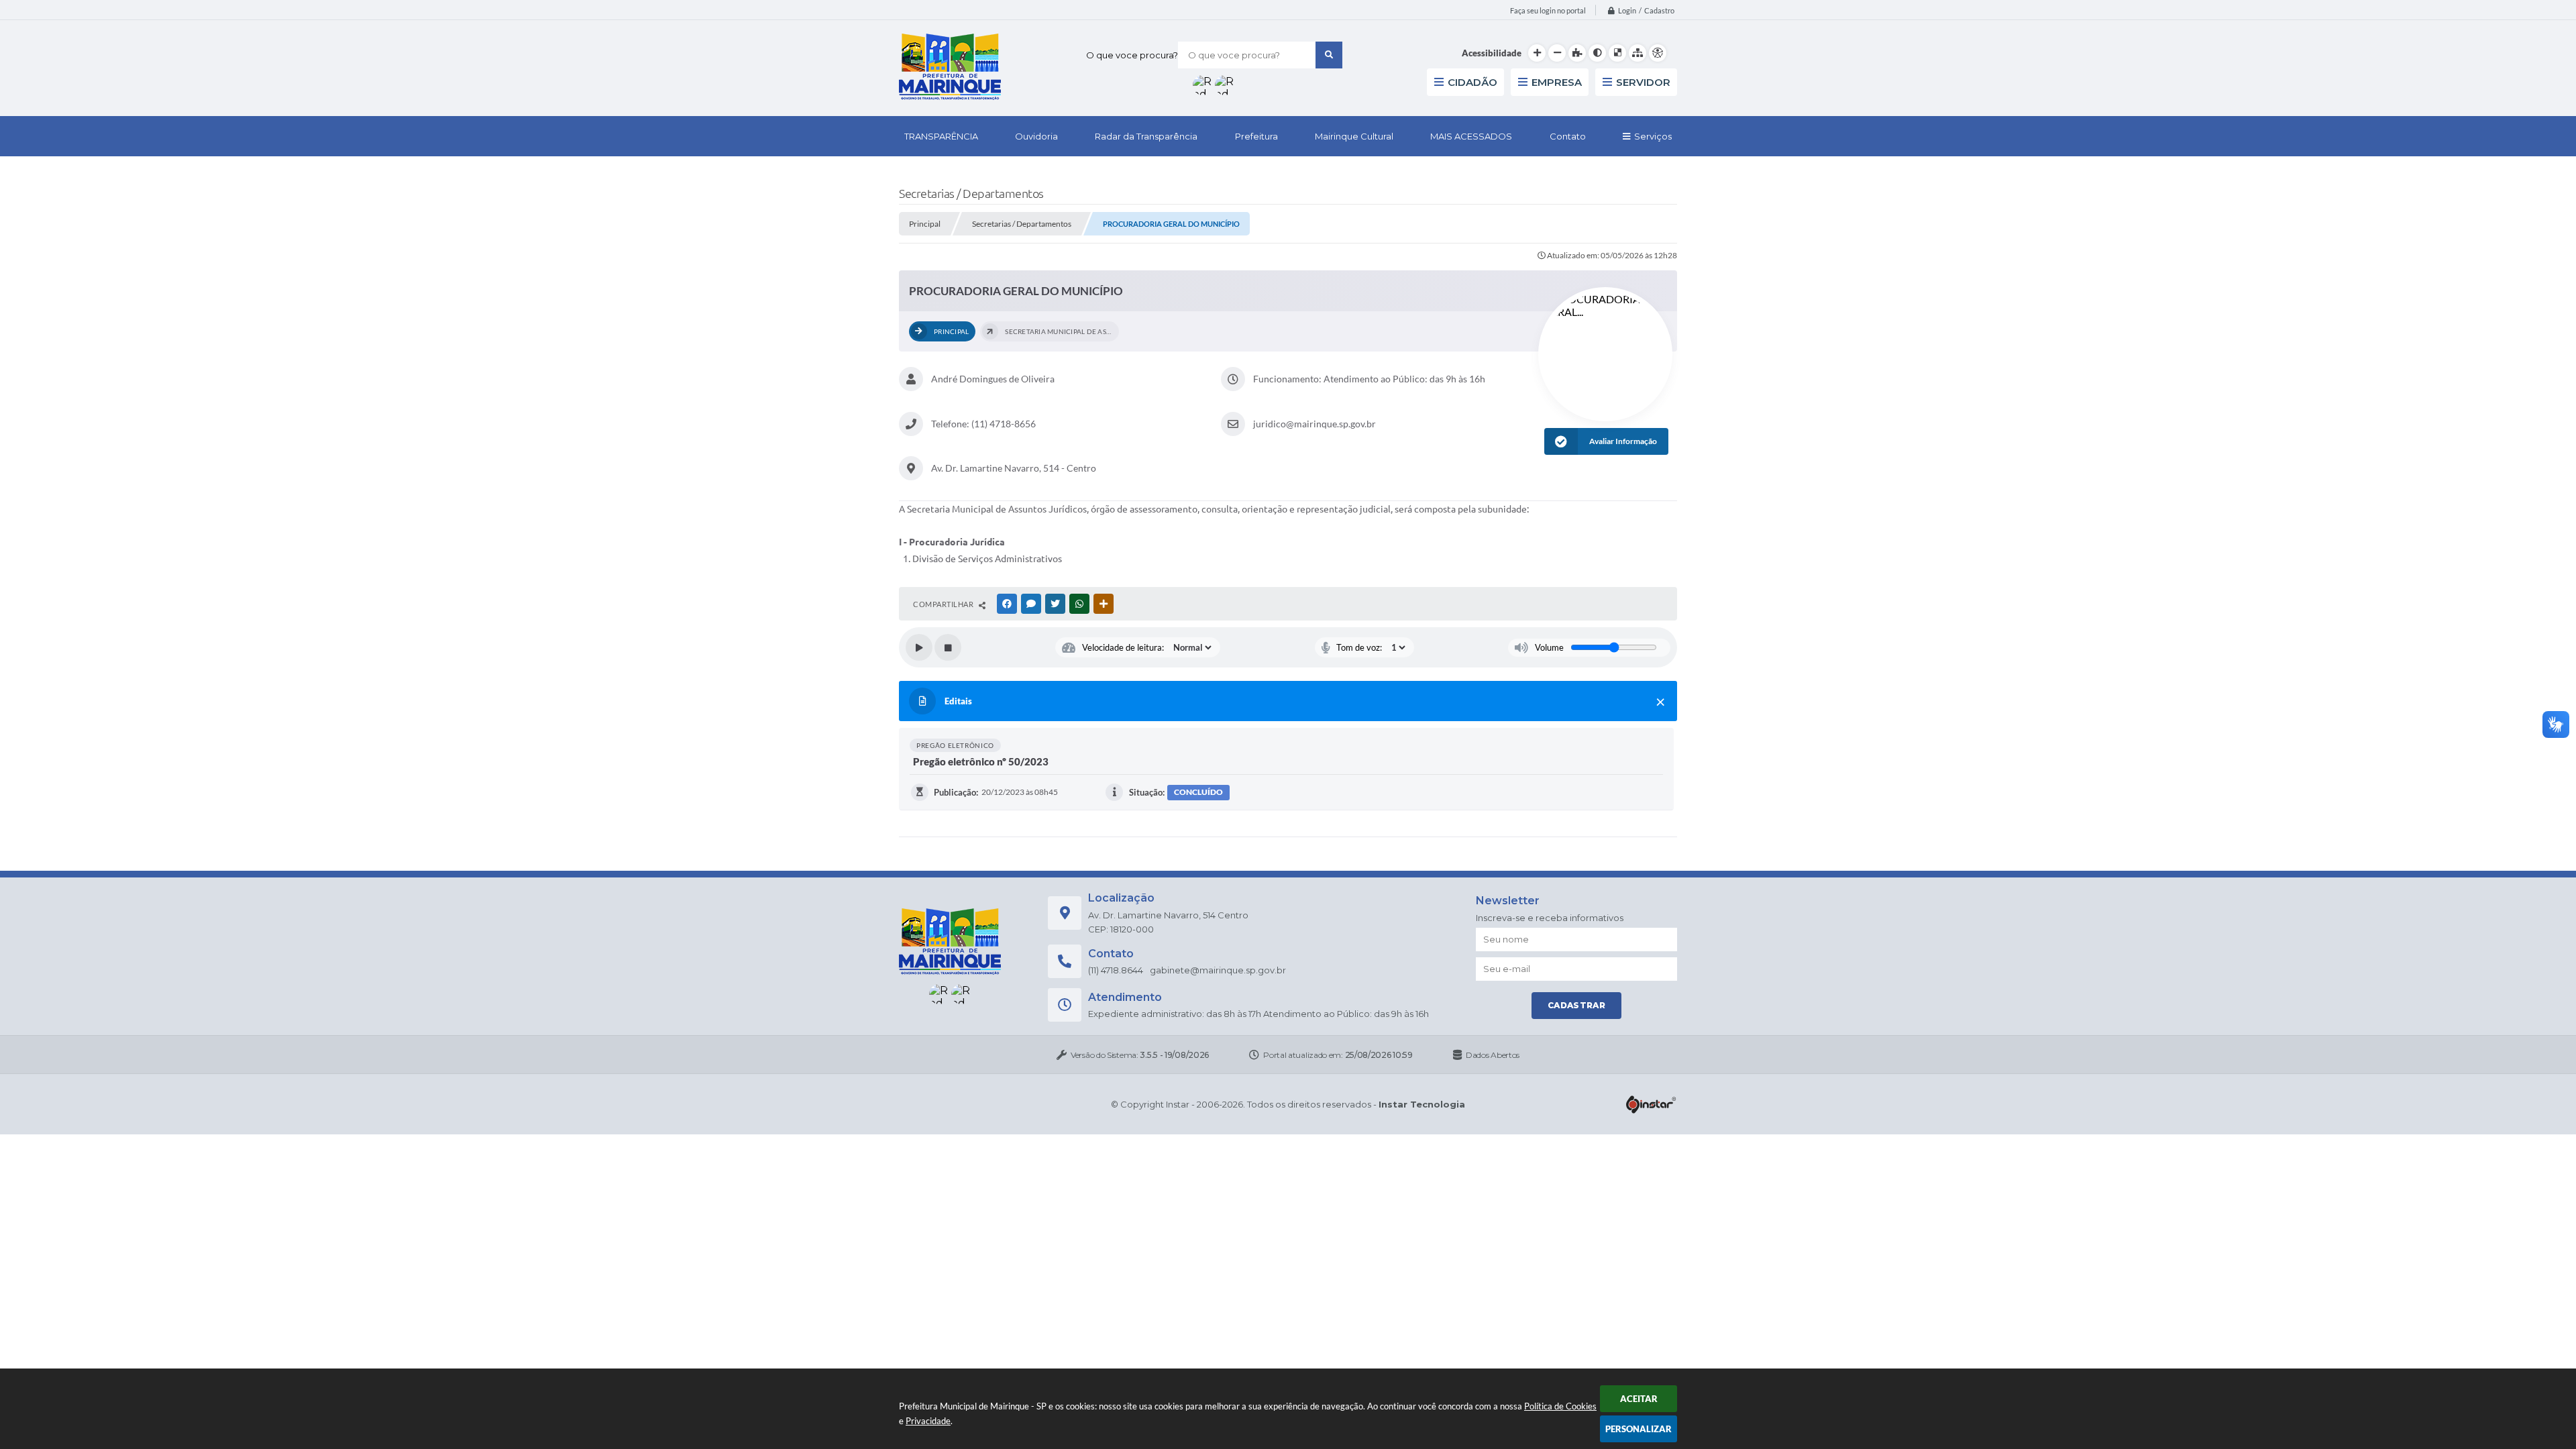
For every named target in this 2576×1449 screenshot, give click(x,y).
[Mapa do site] (1638, 53)
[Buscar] (1329, 55)
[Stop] (948, 647)
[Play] (919, 647)
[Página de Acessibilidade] (1658, 53)
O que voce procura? (1132, 55)
